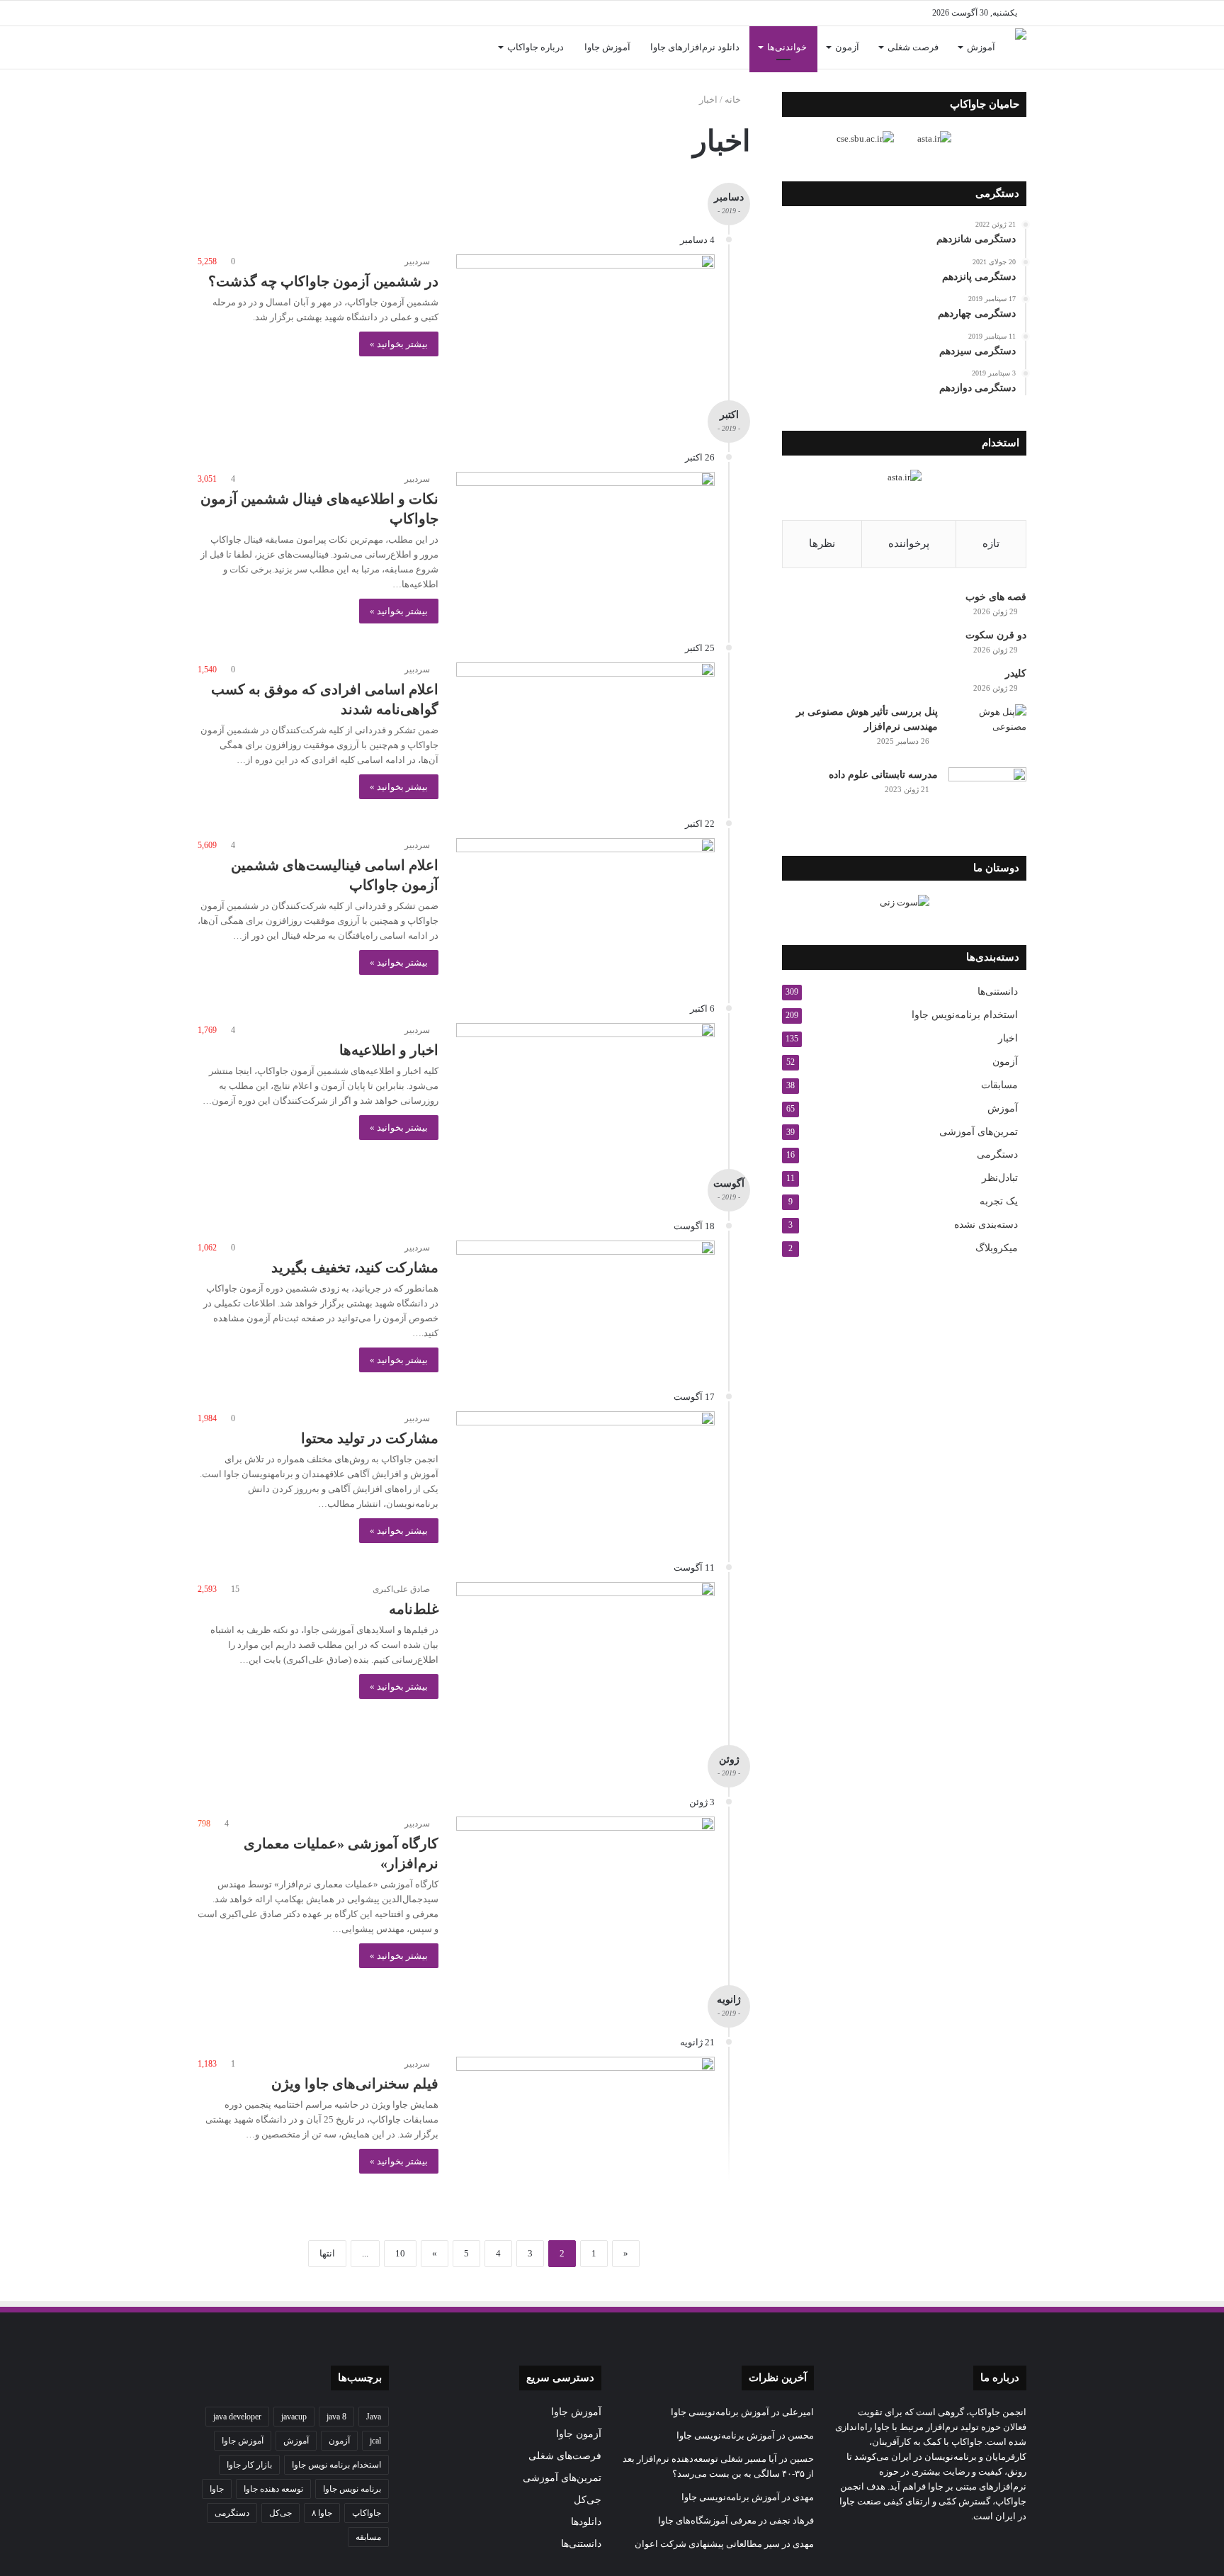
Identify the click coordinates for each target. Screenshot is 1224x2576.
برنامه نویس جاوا (352, 2489)
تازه (991, 543)
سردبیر (417, 261)
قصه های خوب (996, 597)
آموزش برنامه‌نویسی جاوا (720, 2412)
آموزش (981, 47)
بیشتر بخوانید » (399, 344)
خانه (734, 100)
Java (374, 2417)
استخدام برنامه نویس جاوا (336, 2465)
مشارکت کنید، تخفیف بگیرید (355, 1267)
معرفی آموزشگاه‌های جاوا (707, 2520)
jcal (375, 2441)
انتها (327, 2253)
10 (400, 2253)
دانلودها (586, 2522)
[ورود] (229, 47)
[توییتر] (357, 13)
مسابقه (368, 2537)
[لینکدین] (336, 13)
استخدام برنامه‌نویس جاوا (965, 1015)
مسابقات (999, 1085)
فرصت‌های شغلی (565, 2456)
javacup (294, 2417)
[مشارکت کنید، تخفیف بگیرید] (585, 1305)
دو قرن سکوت (996, 635)
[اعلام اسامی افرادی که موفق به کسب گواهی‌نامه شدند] (585, 727)
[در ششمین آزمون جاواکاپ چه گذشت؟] (585, 319)
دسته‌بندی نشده (986, 1225)
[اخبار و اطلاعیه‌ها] (585, 1088)
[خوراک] (272, 13)
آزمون (847, 47)
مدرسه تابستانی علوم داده (883, 775)
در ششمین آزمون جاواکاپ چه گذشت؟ (323, 281)
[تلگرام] (293, 13)
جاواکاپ (367, 2513)
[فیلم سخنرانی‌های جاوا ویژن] (585, 2130)
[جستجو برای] (208, 47)
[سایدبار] (229, 13)
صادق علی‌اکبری (401, 1589)
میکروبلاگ (997, 1248)
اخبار (1008, 1038)
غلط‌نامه (414, 1609)
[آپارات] (251, 13)
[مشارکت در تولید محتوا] (585, 1476)
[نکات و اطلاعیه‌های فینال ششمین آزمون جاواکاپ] (585, 537)
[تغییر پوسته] (208, 13)
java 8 (336, 2417)
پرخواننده (909, 543)
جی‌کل (588, 2500)
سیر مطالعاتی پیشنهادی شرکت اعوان (707, 2544)
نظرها (822, 543)
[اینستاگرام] (314, 13)
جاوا (217, 2489)
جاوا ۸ (322, 2513)
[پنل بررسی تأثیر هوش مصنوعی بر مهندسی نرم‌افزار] (987, 731)
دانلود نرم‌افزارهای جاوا (695, 47)
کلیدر (1016, 673)
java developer (237, 2417)
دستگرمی (997, 1154)
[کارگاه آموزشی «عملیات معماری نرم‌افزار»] (585, 1880)
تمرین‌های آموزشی (979, 1131)
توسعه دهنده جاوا (273, 2489)
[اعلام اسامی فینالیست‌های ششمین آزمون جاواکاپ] (585, 911)
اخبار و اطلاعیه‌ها (389, 1050)
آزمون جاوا (579, 2434)
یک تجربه (999, 1201)
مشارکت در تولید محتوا (370, 1438)
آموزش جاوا (607, 47)
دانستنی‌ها (998, 992)
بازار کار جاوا (249, 2465)
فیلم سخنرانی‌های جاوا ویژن (355, 2084)
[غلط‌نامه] (585, 1655)
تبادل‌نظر (1000, 1178)
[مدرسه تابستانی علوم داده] (987, 794)
